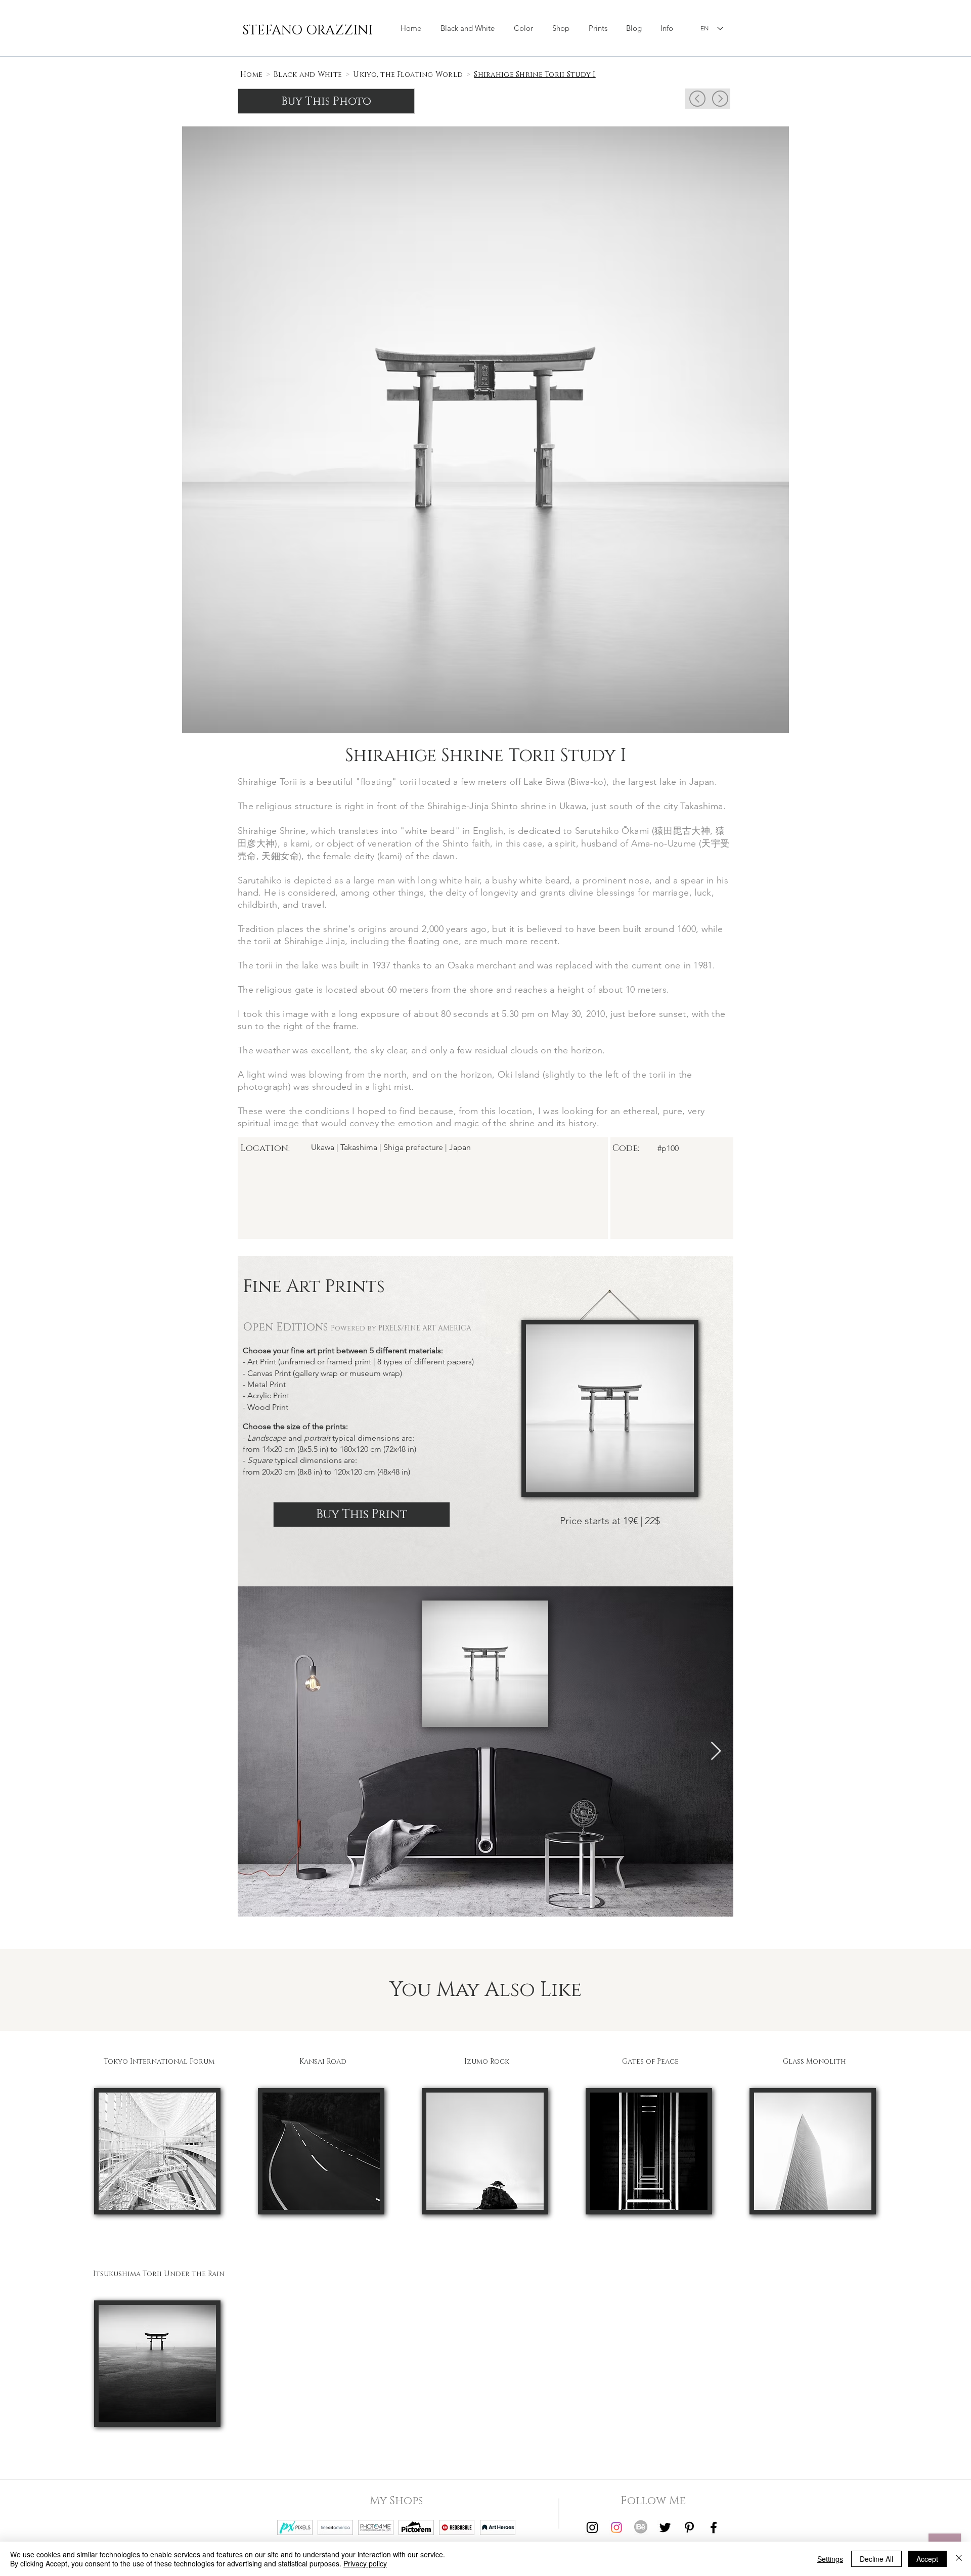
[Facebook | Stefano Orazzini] (714, 2527)
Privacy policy (365, 2563)
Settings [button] (830, 2559)
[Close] (959, 2559)
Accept (927, 2559)
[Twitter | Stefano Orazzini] (665, 2527)
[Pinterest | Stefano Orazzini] (689, 2527)
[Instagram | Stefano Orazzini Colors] (616, 2527)
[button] (561, 28)
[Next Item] (716, 1751)
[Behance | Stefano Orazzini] (641, 2527)
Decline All (876, 2559)
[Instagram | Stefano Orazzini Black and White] (592, 2527)
